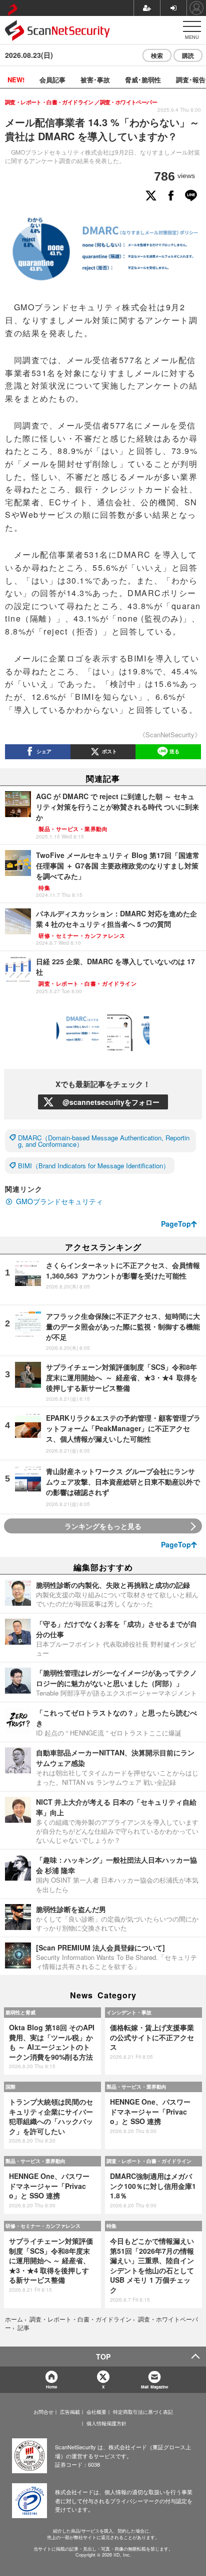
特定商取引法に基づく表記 (143, 2412)
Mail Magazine (154, 2387)
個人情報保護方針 (106, 2423)
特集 (111, 2226)
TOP (103, 2357)
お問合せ (43, 2412)
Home (51, 2387)
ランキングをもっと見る (103, 1526)
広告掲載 (70, 2412)
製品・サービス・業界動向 (136, 2087)
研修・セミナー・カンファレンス (43, 2226)
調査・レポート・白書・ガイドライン (149, 2161)
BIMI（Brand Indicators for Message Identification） (94, 1166)
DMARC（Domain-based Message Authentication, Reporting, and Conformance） (104, 1141)
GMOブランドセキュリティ (59, 1201)
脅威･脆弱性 (143, 80)
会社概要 (96, 2412)
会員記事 (52, 80)
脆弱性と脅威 (20, 2012)
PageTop (176, 1224)
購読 (188, 55)
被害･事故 (95, 80)
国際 (10, 2087)
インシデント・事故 (129, 2012)
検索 (157, 55)
